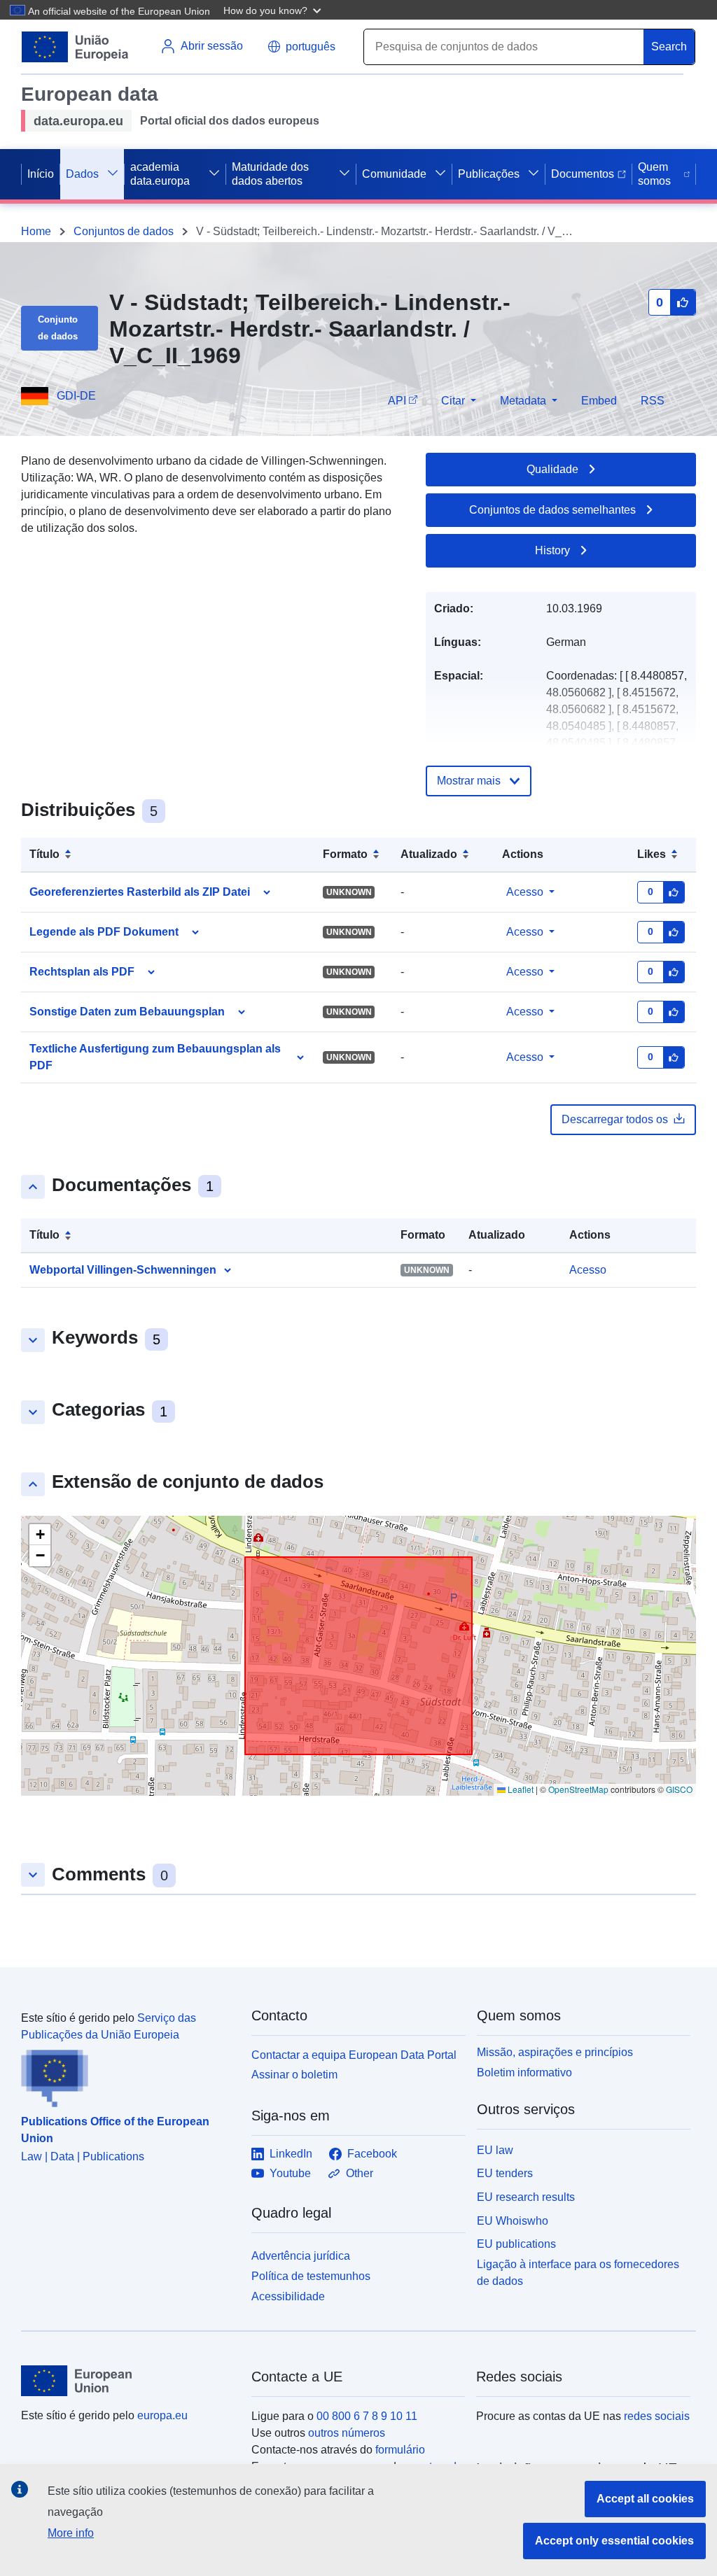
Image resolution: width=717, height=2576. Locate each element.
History (552, 550)
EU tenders (505, 2173)
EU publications (516, 2244)
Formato (345, 854)
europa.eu (162, 2415)
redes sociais (657, 2416)
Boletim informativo (524, 2072)
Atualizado (429, 854)
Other (360, 2173)
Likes (652, 854)
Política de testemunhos (311, 2276)
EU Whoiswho (513, 2221)
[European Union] (128, 2381)
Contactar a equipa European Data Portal (354, 2055)
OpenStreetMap (578, 1789)
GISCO (679, 1789)
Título (44, 854)
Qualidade (552, 469)
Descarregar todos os (615, 1119)
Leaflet (520, 1789)
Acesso (525, 892)
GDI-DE (76, 396)
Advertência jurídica (301, 2256)
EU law (495, 2150)
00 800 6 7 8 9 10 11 (367, 2416)
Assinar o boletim (294, 2075)
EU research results (526, 2197)
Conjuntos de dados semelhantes (552, 510)
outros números (347, 2433)
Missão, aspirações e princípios (555, 2052)
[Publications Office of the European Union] (128, 2076)
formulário (400, 2450)
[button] (274, 10)
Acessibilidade (288, 2296)
